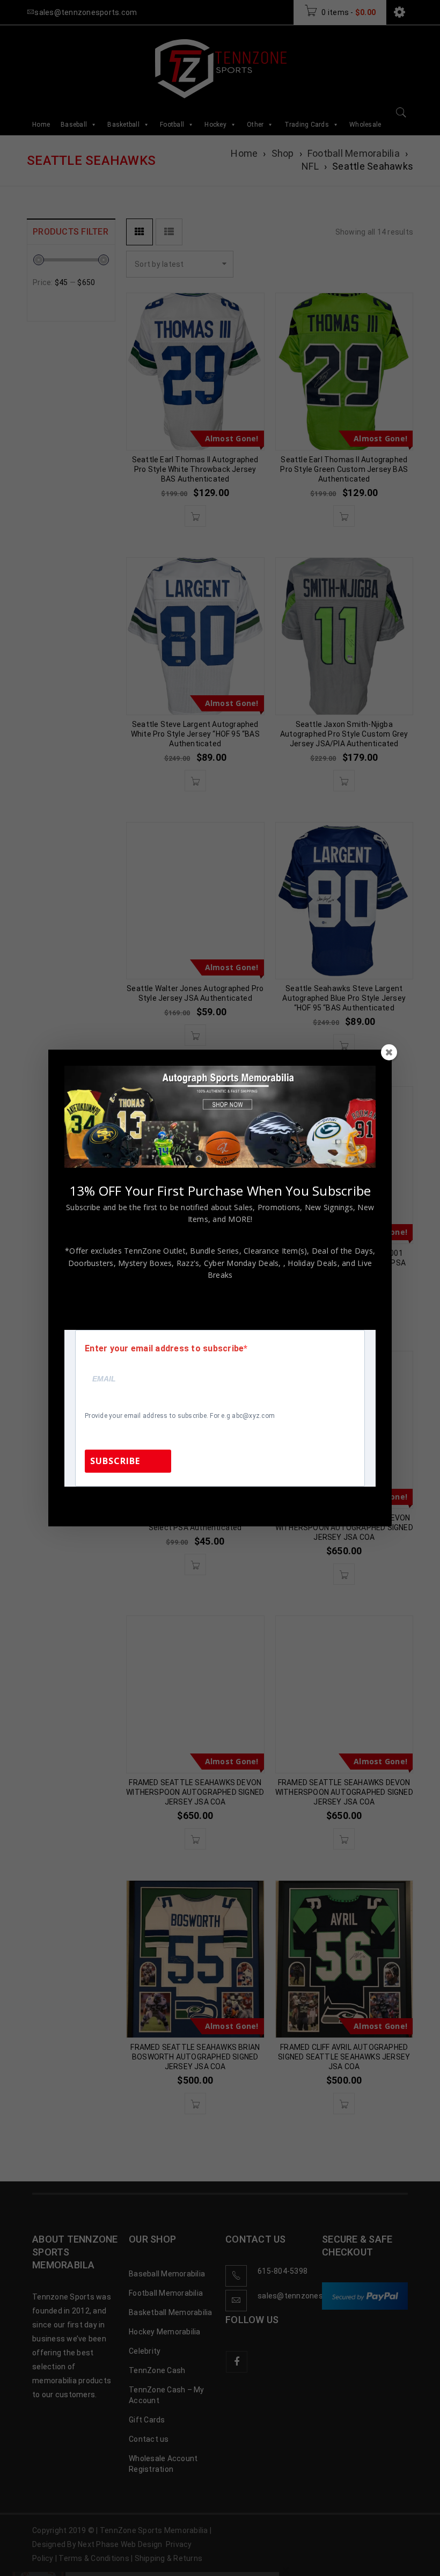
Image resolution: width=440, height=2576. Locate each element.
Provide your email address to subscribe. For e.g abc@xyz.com (180, 1416)
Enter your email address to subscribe (164, 1349)
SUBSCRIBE (115, 1461)
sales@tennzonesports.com (292, 1501)
